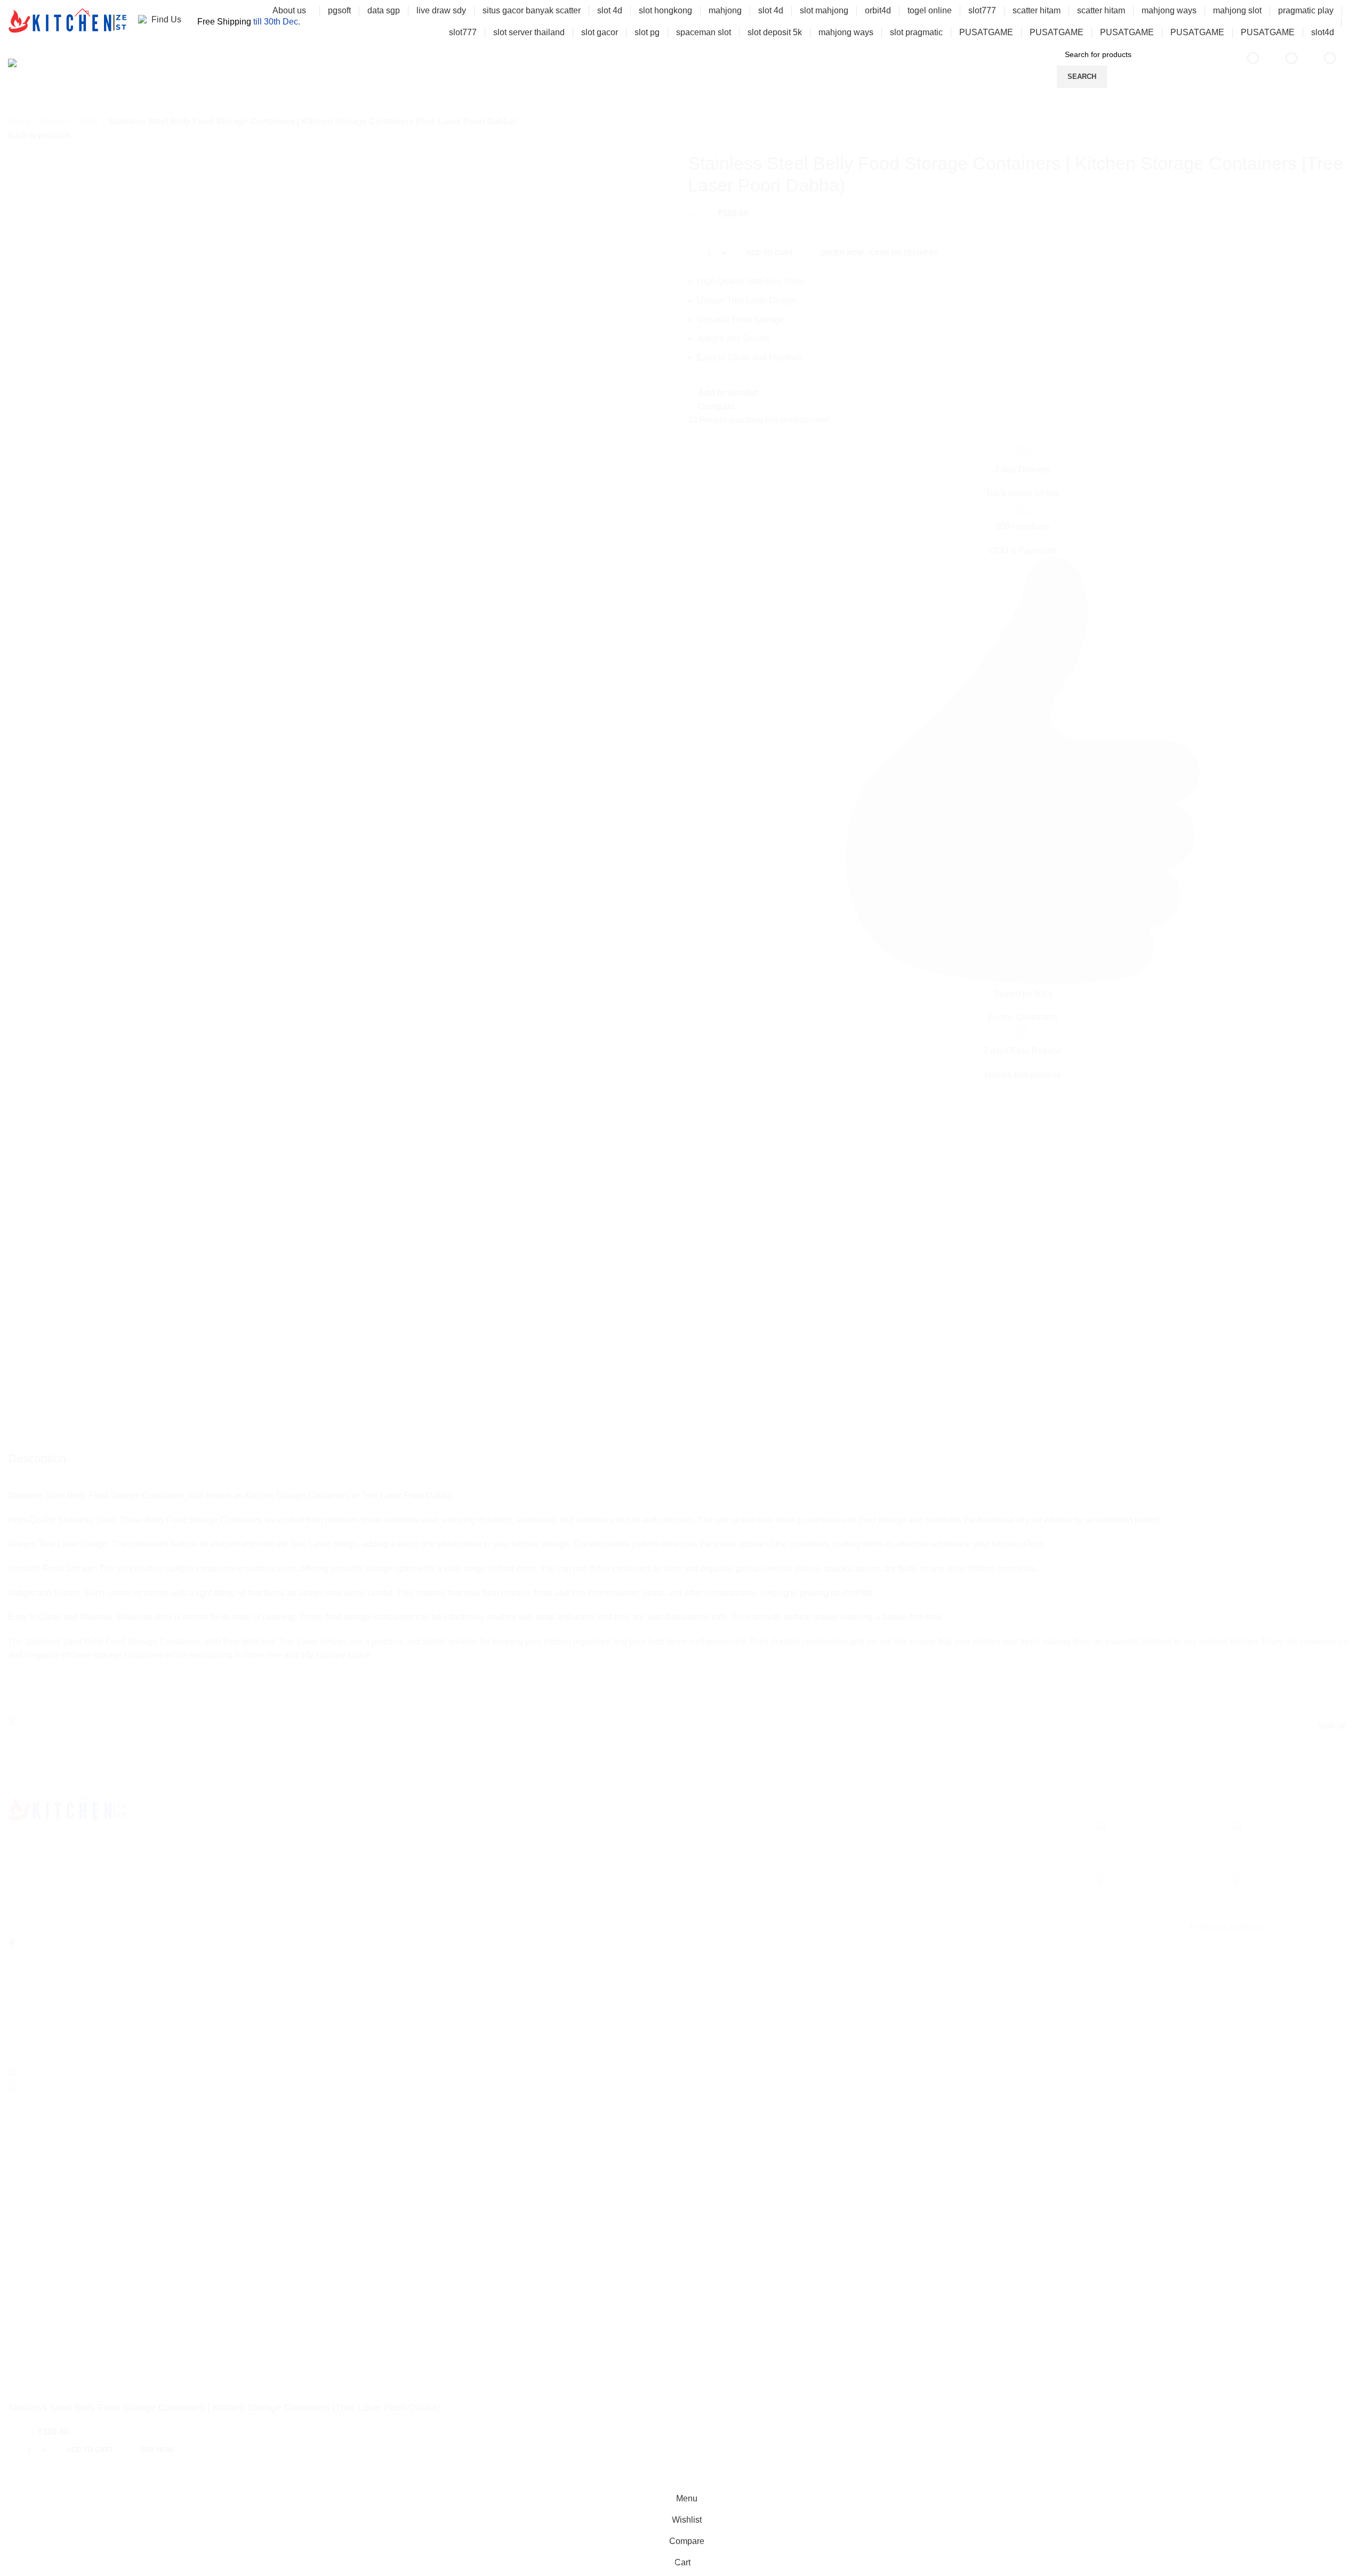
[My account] (1353, 22)
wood (27, 1404)
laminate (33, 1422)
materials (34, 1460)
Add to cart (770, 253)
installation (38, 1442)
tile (23, 1385)
